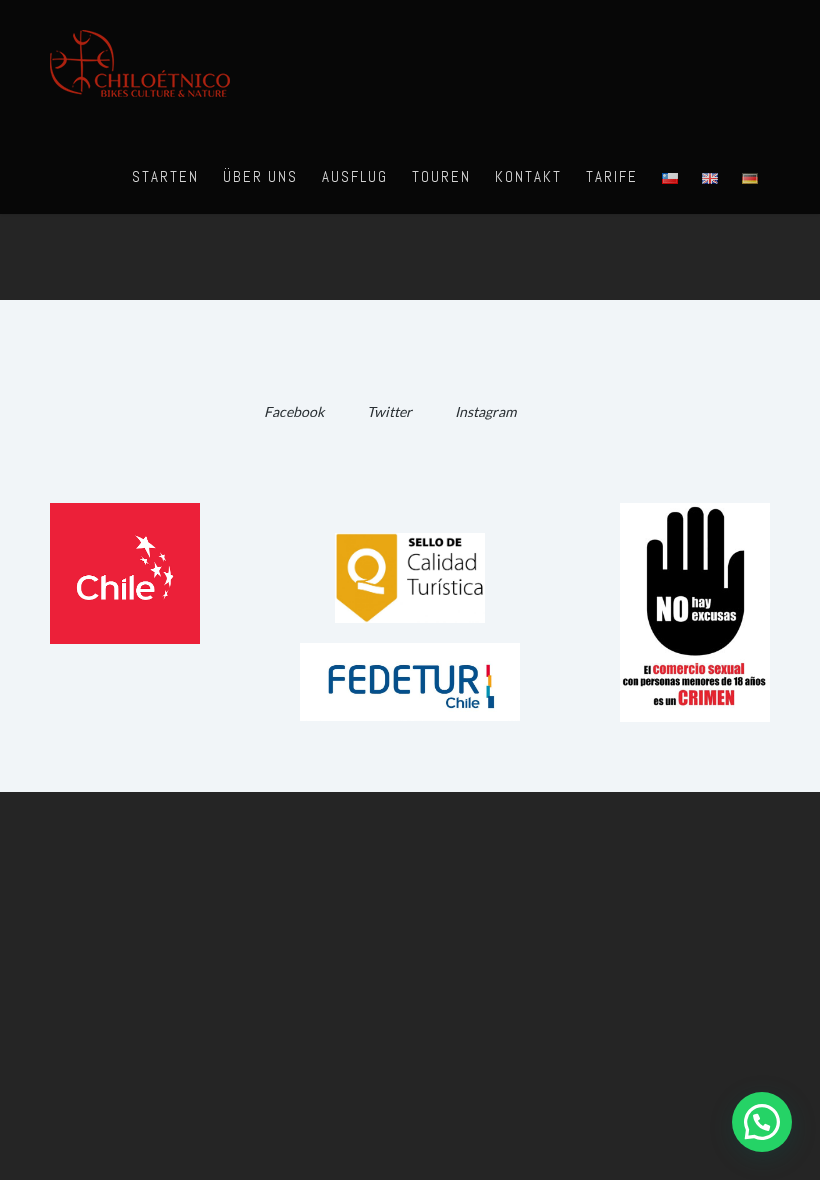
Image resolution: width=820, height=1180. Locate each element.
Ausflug (355, 176)
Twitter (389, 411)
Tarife (612, 176)
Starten (165, 176)
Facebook (294, 411)
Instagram (485, 411)
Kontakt (528, 176)
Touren (441, 176)
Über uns (260, 176)
